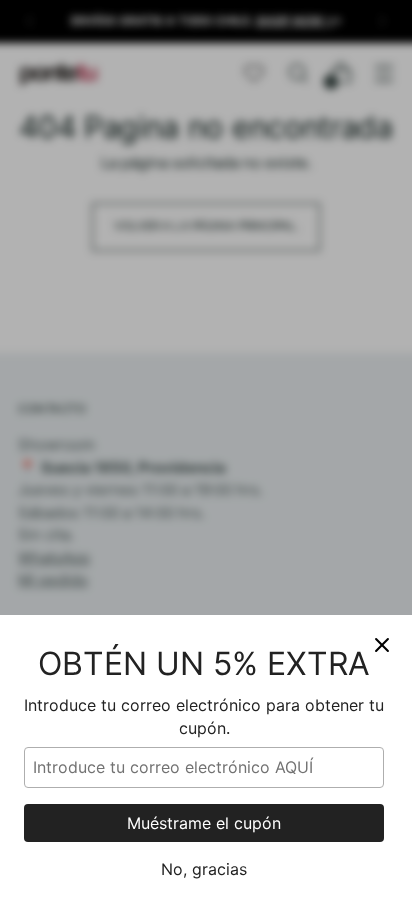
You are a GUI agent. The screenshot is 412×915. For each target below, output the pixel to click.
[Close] (382, 645)
